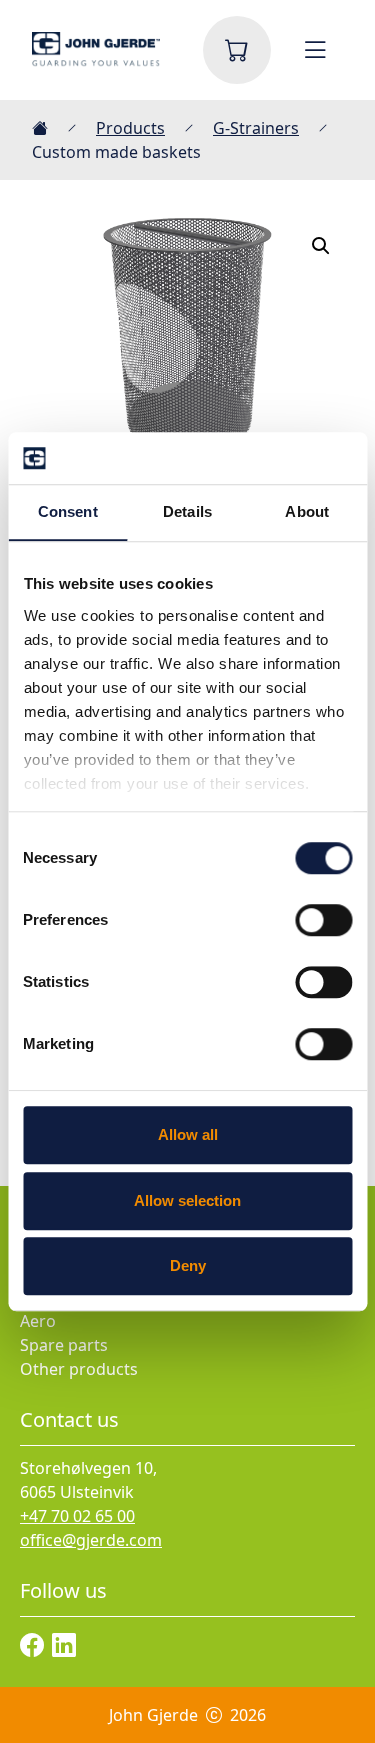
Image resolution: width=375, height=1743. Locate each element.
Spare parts (64, 1345)
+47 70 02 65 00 (77, 1516)
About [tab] (307, 511)
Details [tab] (187, 511)
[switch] (323, 920)
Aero (38, 1321)
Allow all (188, 1134)
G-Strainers (256, 128)
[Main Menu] (315, 50)
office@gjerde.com (91, 1540)
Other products (79, 1369)
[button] (321, 246)
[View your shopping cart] (237, 50)
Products (130, 128)
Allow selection (187, 1200)
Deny (188, 1265)
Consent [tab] (68, 511)
